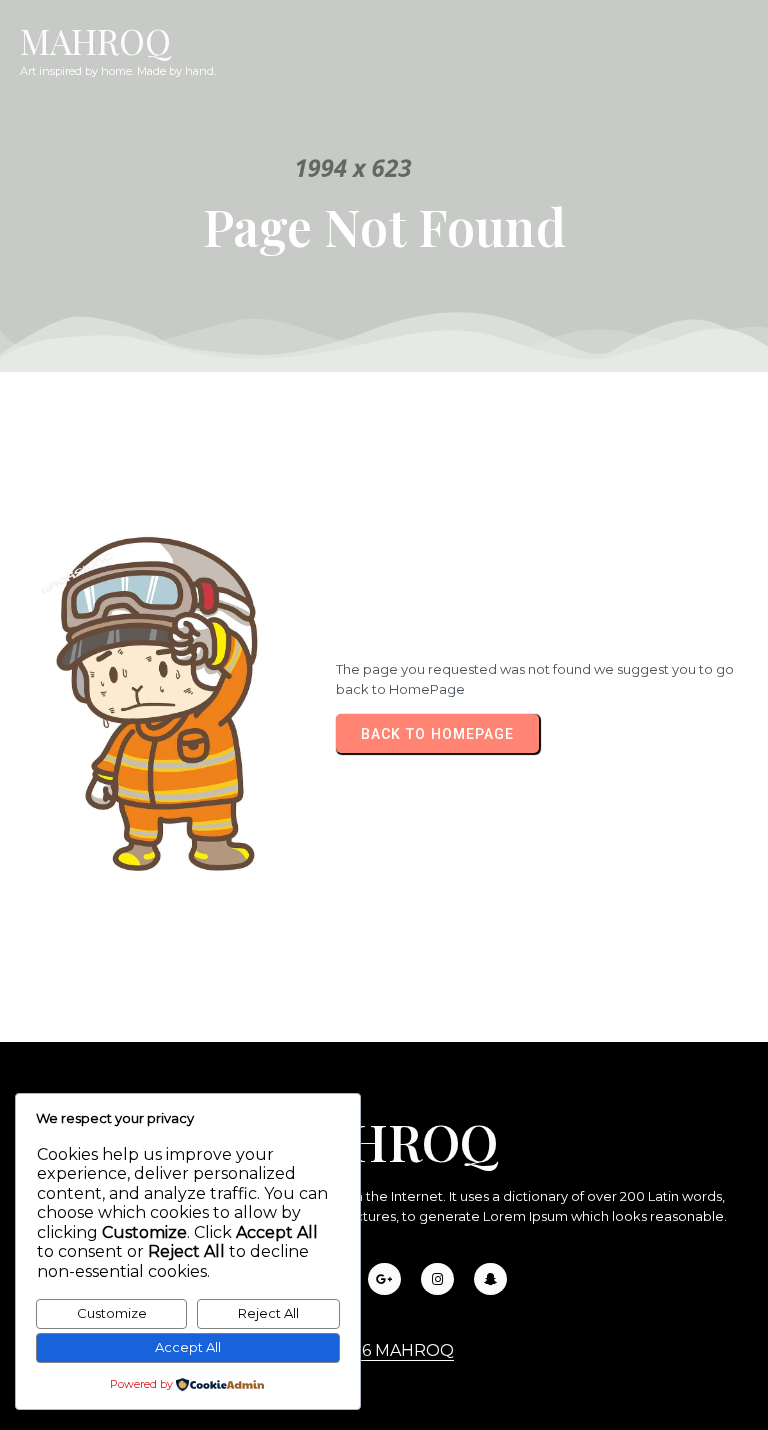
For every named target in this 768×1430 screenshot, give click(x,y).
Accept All (188, 1347)
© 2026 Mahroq (384, 1350)
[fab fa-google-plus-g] (384, 1279)
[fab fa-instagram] (437, 1279)
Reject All (268, 1313)
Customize (112, 1313)
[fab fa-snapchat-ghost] (490, 1279)
